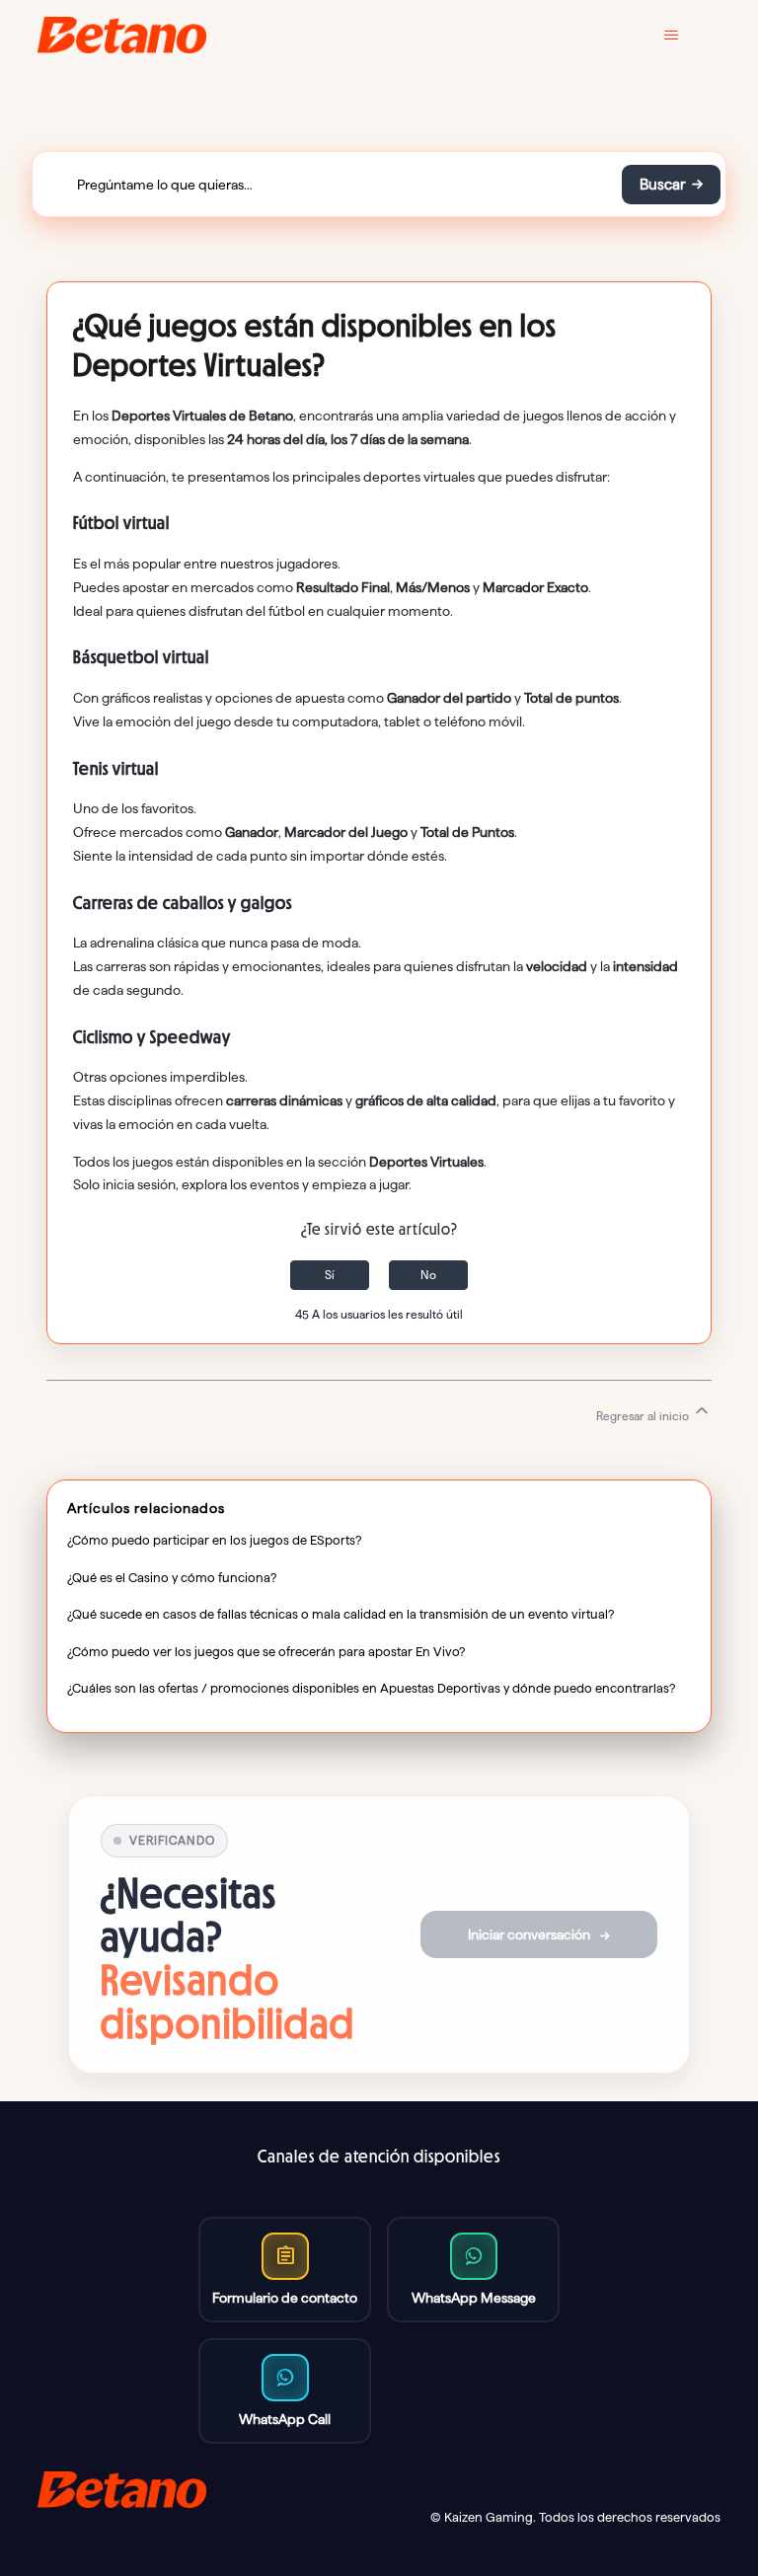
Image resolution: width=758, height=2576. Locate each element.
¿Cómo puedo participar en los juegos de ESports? (214, 1540)
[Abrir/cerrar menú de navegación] (685, 36)
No (428, 1275)
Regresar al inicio (644, 1416)
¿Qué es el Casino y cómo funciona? (172, 1577)
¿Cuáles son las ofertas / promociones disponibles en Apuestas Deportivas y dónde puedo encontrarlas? (371, 1688)
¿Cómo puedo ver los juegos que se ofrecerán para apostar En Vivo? (266, 1651)
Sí (330, 1275)
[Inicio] (122, 35)
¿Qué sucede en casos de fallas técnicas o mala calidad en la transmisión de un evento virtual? (341, 1614)
